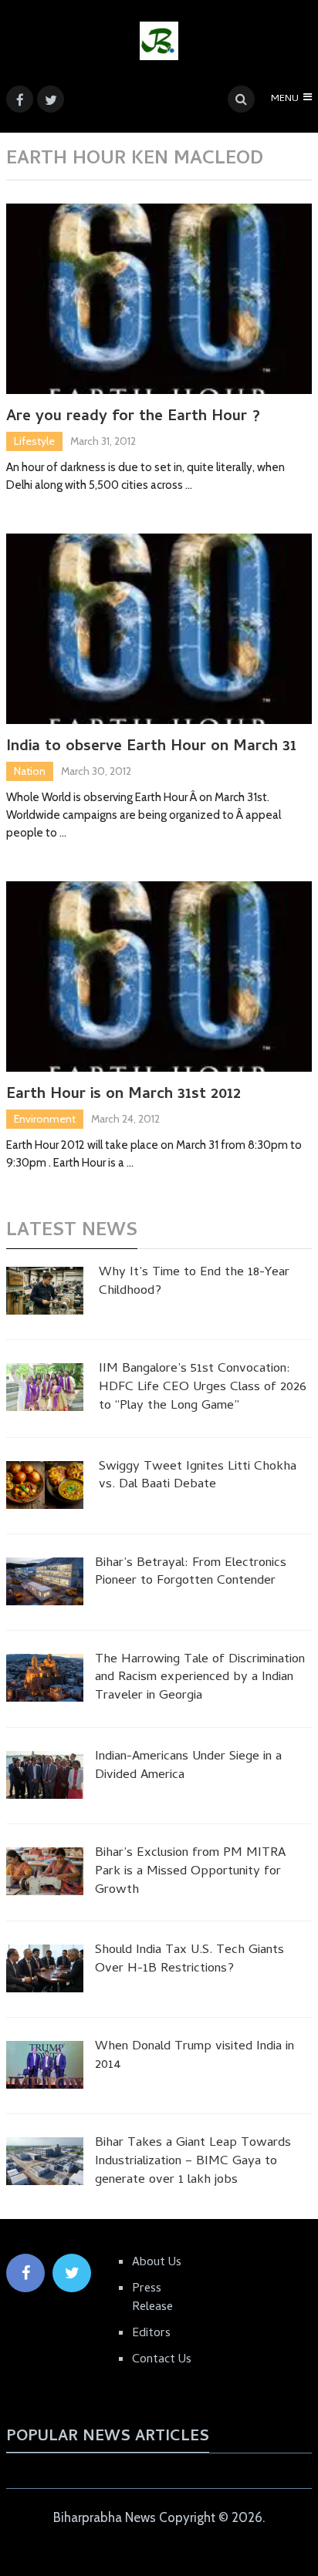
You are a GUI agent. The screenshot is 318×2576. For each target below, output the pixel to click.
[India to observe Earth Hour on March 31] (159, 629)
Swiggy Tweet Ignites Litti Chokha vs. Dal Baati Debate (198, 1477)
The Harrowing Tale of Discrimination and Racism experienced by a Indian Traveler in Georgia (200, 1679)
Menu (285, 99)
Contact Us (162, 2360)
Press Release (152, 2298)
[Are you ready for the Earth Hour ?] (159, 299)
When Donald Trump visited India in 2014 (195, 2057)
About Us (157, 2263)
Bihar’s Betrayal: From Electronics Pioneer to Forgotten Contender (191, 1574)
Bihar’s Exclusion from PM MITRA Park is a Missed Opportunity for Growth (190, 1872)
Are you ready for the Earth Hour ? (133, 418)
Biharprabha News (105, 2517)
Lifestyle (34, 441)
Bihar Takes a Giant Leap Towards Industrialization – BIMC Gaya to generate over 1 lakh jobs (193, 2162)
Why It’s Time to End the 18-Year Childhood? (194, 1283)
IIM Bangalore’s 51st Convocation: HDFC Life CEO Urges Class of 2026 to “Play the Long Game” (203, 1388)
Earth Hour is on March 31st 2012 (123, 1096)
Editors (151, 2334)
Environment (45, 1119)
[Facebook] (25, 2273)
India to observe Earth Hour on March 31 (151, 748)
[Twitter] (72, 2273)
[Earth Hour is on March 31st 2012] (159, 977)
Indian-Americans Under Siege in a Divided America (188, 1767)
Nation (30, 771)
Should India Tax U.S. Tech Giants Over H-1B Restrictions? (189, 1961)
